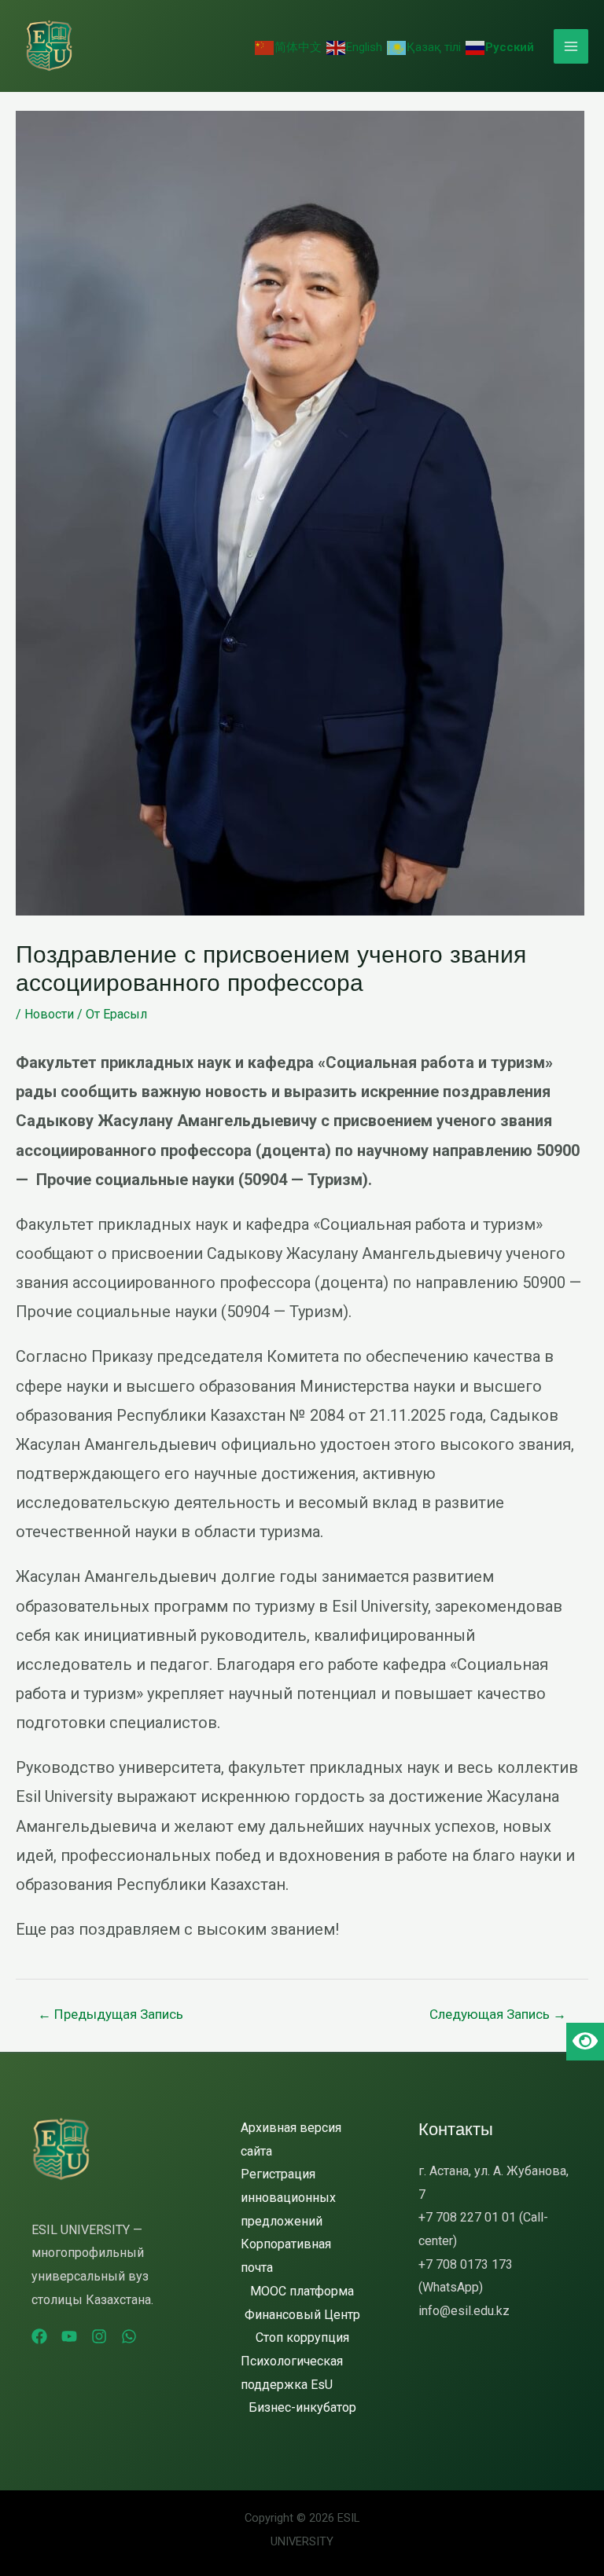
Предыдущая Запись (110, 2014)
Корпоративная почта (286, 2256)
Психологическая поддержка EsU (292, 2373)
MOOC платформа (302, 2291)
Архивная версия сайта (291, 2139)
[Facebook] (39, 2336)
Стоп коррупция (302, 2337)
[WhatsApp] (129, 2336)
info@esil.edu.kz (464, 2311)
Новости (49, 1014)
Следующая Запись (498, 2014)
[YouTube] (69, 2336)
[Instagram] (99, 2336)
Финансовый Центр (302, 2315)
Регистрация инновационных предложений (288, 2197)
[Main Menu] (571, 46)
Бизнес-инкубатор (302, 2407)
